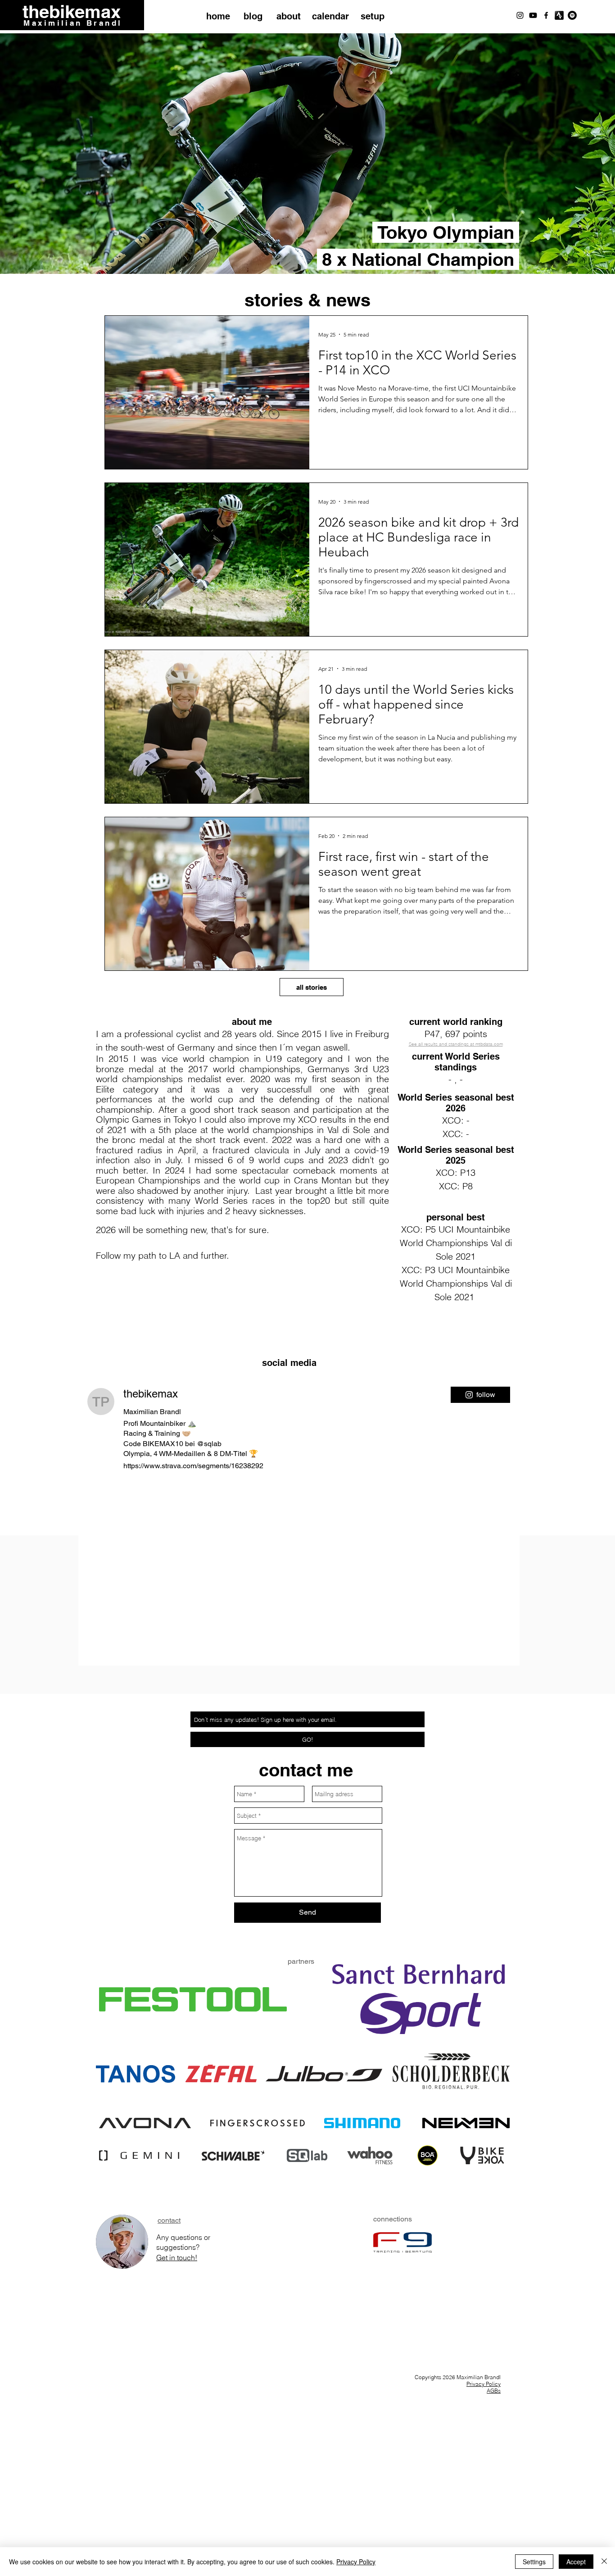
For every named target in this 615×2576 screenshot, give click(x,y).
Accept (576, 2562)
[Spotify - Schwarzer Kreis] (572, 15)
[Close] (604, 2562)
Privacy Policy (484, 2384)
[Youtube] (533, 15)
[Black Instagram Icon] (520, 15)
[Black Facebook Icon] (546, 15)
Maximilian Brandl (73, 23)
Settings (534, 2562)
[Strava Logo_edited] (559, 15)
